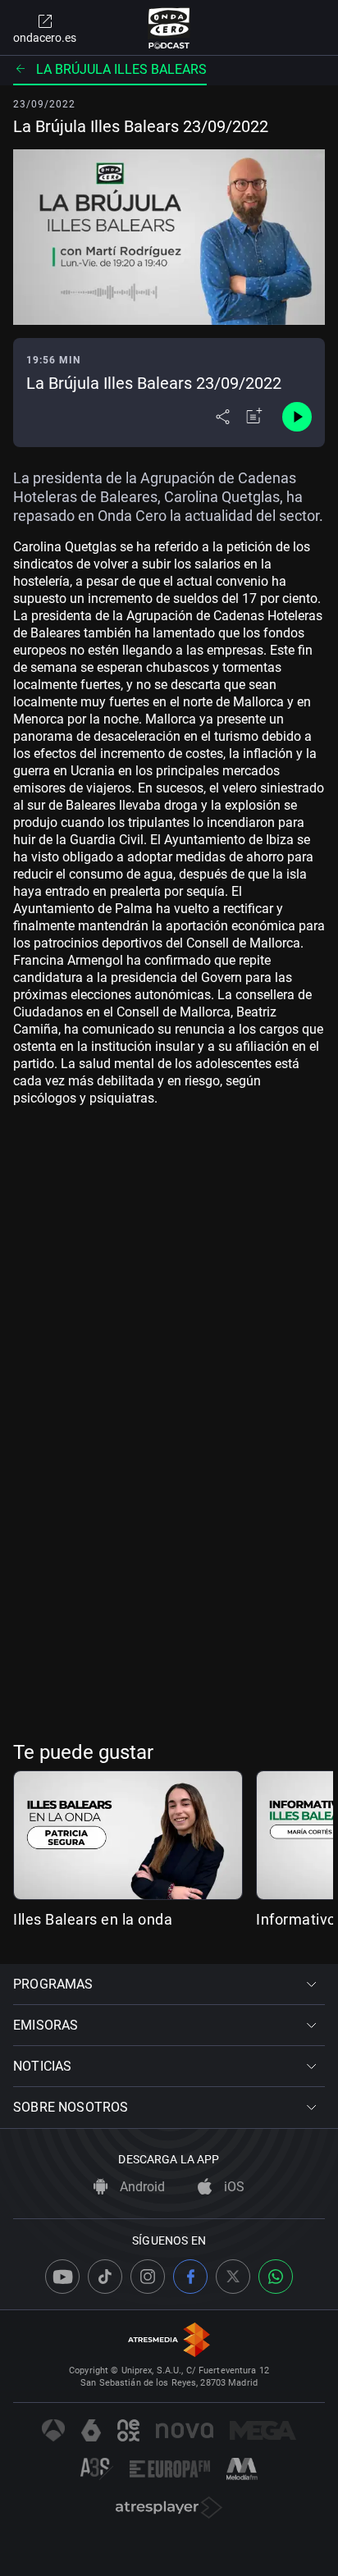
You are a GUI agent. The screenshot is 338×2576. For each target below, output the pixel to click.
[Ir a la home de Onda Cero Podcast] (169, 28)
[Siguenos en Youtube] (62, 2277)
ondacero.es (45, 38)
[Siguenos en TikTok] (105, 2277)
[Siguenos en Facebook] (190, 2277)
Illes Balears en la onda (93, 1919)
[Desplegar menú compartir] (223, 417)
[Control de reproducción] (297, 417)
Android (141, 2187)
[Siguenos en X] (233, 2277)
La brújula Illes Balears (121, 69)
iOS (233, 2187)
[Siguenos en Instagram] (148, 2277)
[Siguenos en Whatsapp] (276, 2277)
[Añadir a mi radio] (254, 417)
